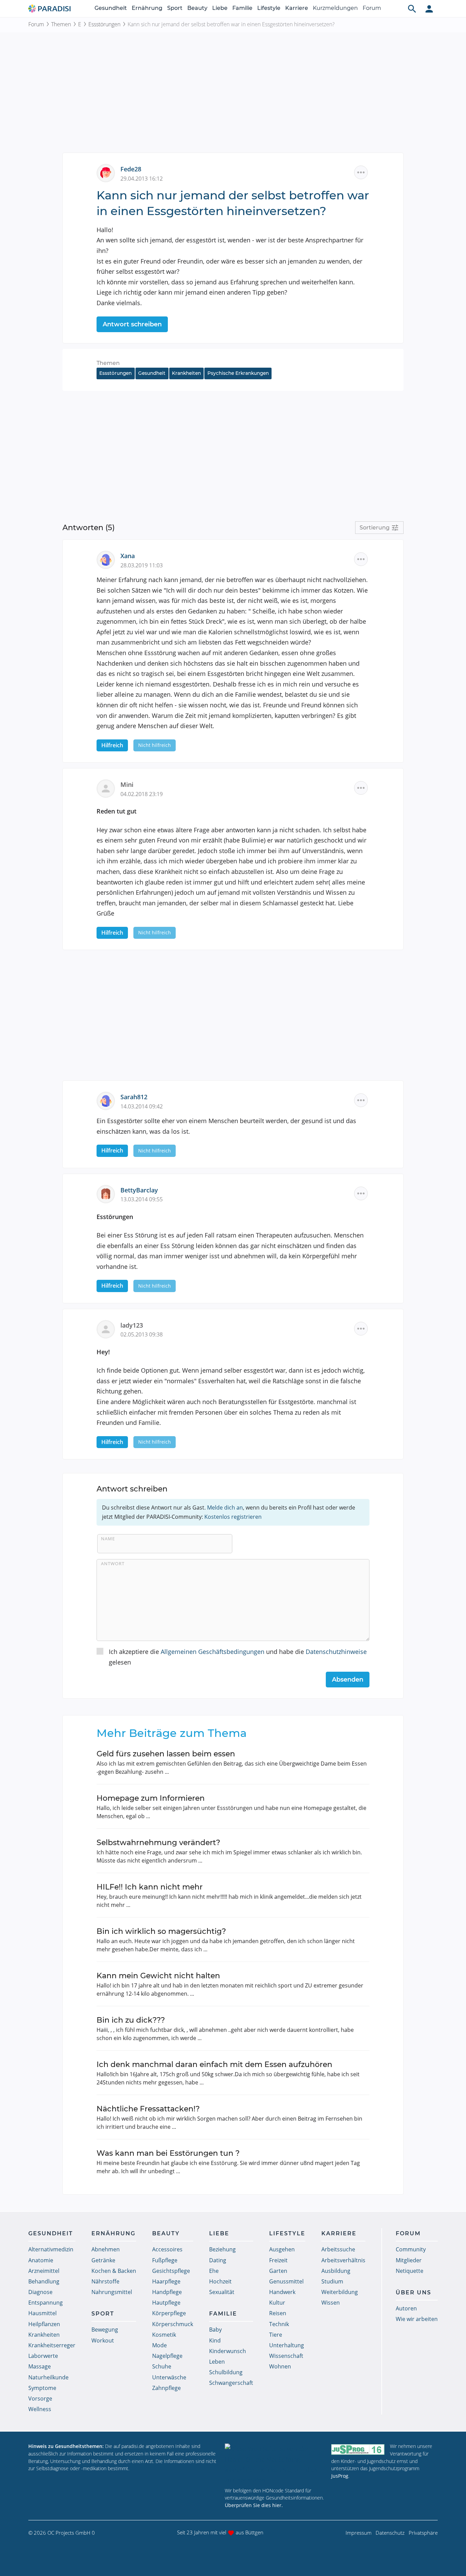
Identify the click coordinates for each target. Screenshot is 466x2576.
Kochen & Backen (114, 2271)
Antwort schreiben (132, 324)
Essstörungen (104, 24)
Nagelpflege (167, 2356)
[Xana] (108, 559)
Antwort (113, 1563)
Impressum (359, 2533)
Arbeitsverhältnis (343, 2260)
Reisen (278, 2313)
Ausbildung (336, 2271)
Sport (175, 8)
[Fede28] (108, 172)
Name (108, 1539)
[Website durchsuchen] (412, 9)
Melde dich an (225, 1508)
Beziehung (222, 2249)
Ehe (214, 2271)
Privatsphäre (423, 2533)
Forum (372, 8)
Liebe (220, 8)
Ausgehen (282, 2249)
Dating (218, 2260)
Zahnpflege (166, 2388)
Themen (61, 24)
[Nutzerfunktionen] (429, 9)
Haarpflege (166, 2281)
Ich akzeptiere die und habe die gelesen (238, 1657)
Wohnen (280, 2366)
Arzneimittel (44, 2271)
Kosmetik (164, 2335)
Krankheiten (186, 373)
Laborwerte (43, 2356)
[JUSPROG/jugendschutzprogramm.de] (358, 2449)
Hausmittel (42, 2313)
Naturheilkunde (48, 2377)
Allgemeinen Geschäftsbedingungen (213, 1652)
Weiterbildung (340, 2292)
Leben (217, 2362)
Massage (40, 2366)
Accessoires (167, 2249)
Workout (103, 2340)
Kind (215, 2340)
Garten (278, 2271)
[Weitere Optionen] (361, 172)
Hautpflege (166, 2303)
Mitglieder (409, 2260)
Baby (215, 2330)
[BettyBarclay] (108, 1193)
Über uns (413, 2292)
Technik (279, 2324)
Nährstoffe (105, 2281)
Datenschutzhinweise (336, 1652)
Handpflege (167, 2292)
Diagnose (40, 2292)
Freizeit (278, 2260)
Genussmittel (286, 2281)
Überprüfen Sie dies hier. (254, 2505)
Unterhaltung (287, 2345)
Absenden (348, 1680)
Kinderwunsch (228, 2351)
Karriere (297, 8)
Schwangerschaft (231, 2383)
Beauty (197, 8)
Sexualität (222, 2292)
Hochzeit (220, 2281)
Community (411, 2249)
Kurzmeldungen (335, 8)
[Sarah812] (108, 1100)
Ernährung (147, 8)
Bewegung (105, 2330)
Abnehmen (106, 2249)
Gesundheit (111, 8)
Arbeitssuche (338, 2249)
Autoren (406, 2308)
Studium (332, 2281)
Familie (242, 8)
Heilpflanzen (44, 2324)
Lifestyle (269, 8)
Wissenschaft (286, 2356)
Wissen (331, 2303)
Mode (159, 2345)
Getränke (103, 2260)
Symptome (42, 2388)
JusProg (340, 2476)
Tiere (276, 2335)
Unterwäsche (169, 2377)
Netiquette (410, 2271)
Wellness (40, 2409)
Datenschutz (390, 2533)
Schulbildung (226, 2372)
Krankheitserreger (52, 2345)
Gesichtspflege (171, 2271)
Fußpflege (165, 2260)
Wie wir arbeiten (417, 2319)
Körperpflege (169, 2313)
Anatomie (41, 2260)
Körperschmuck (173, 2324)
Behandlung (44, 2281)
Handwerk (282, 2292)
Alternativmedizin (51, 2249)
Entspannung (46, 2303)
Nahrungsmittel (112, 2292)
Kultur (277, 2303)
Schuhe (162, 2366)
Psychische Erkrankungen (238, 373)
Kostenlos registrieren (233, 1517)
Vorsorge (40, 2398)
